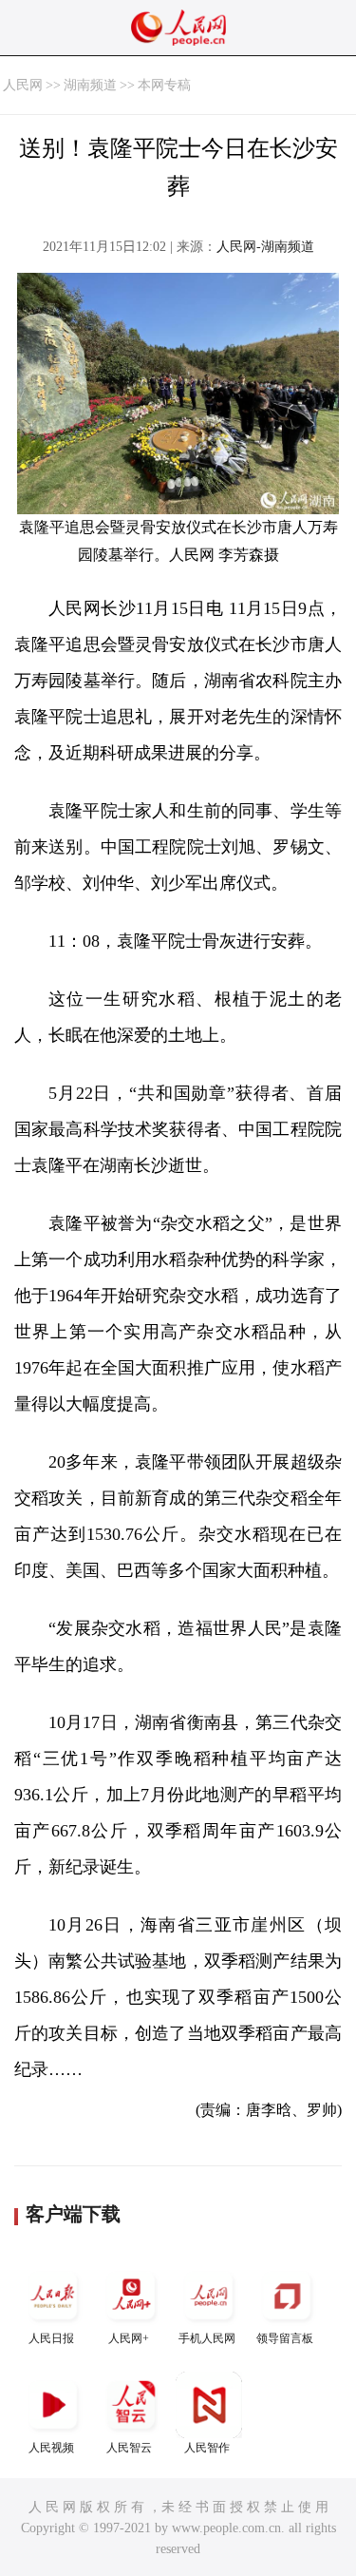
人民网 (23, 85)
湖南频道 (90, 85)
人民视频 (51, 2448)
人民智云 (129, 2448)
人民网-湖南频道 (265, 247)
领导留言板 (285, 2338)
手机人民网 (207, 2338)
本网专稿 (164, 85)
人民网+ (129, 2338)
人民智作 (207, 2448)
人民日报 (51, 2338)
